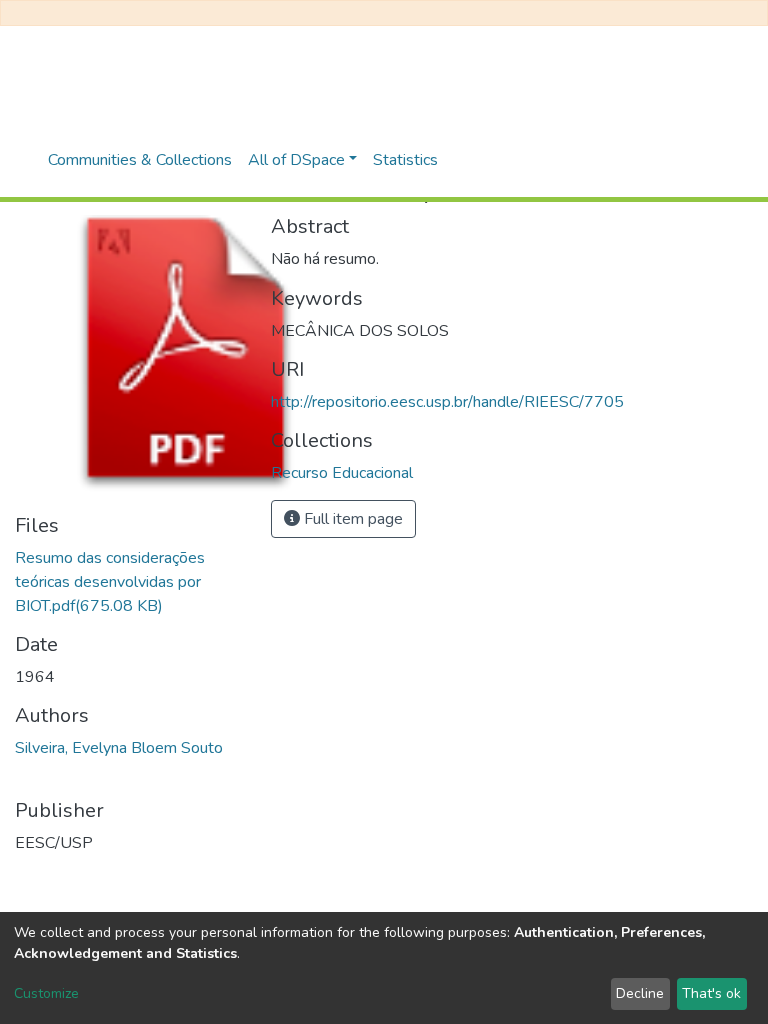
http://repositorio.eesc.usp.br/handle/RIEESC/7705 (447, 402)
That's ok (711, 993)
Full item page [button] (351, 519)
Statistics (405, 160)
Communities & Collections (140, 160)
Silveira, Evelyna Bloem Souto (119, 748)
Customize (46, 993)
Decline (640, 993)
